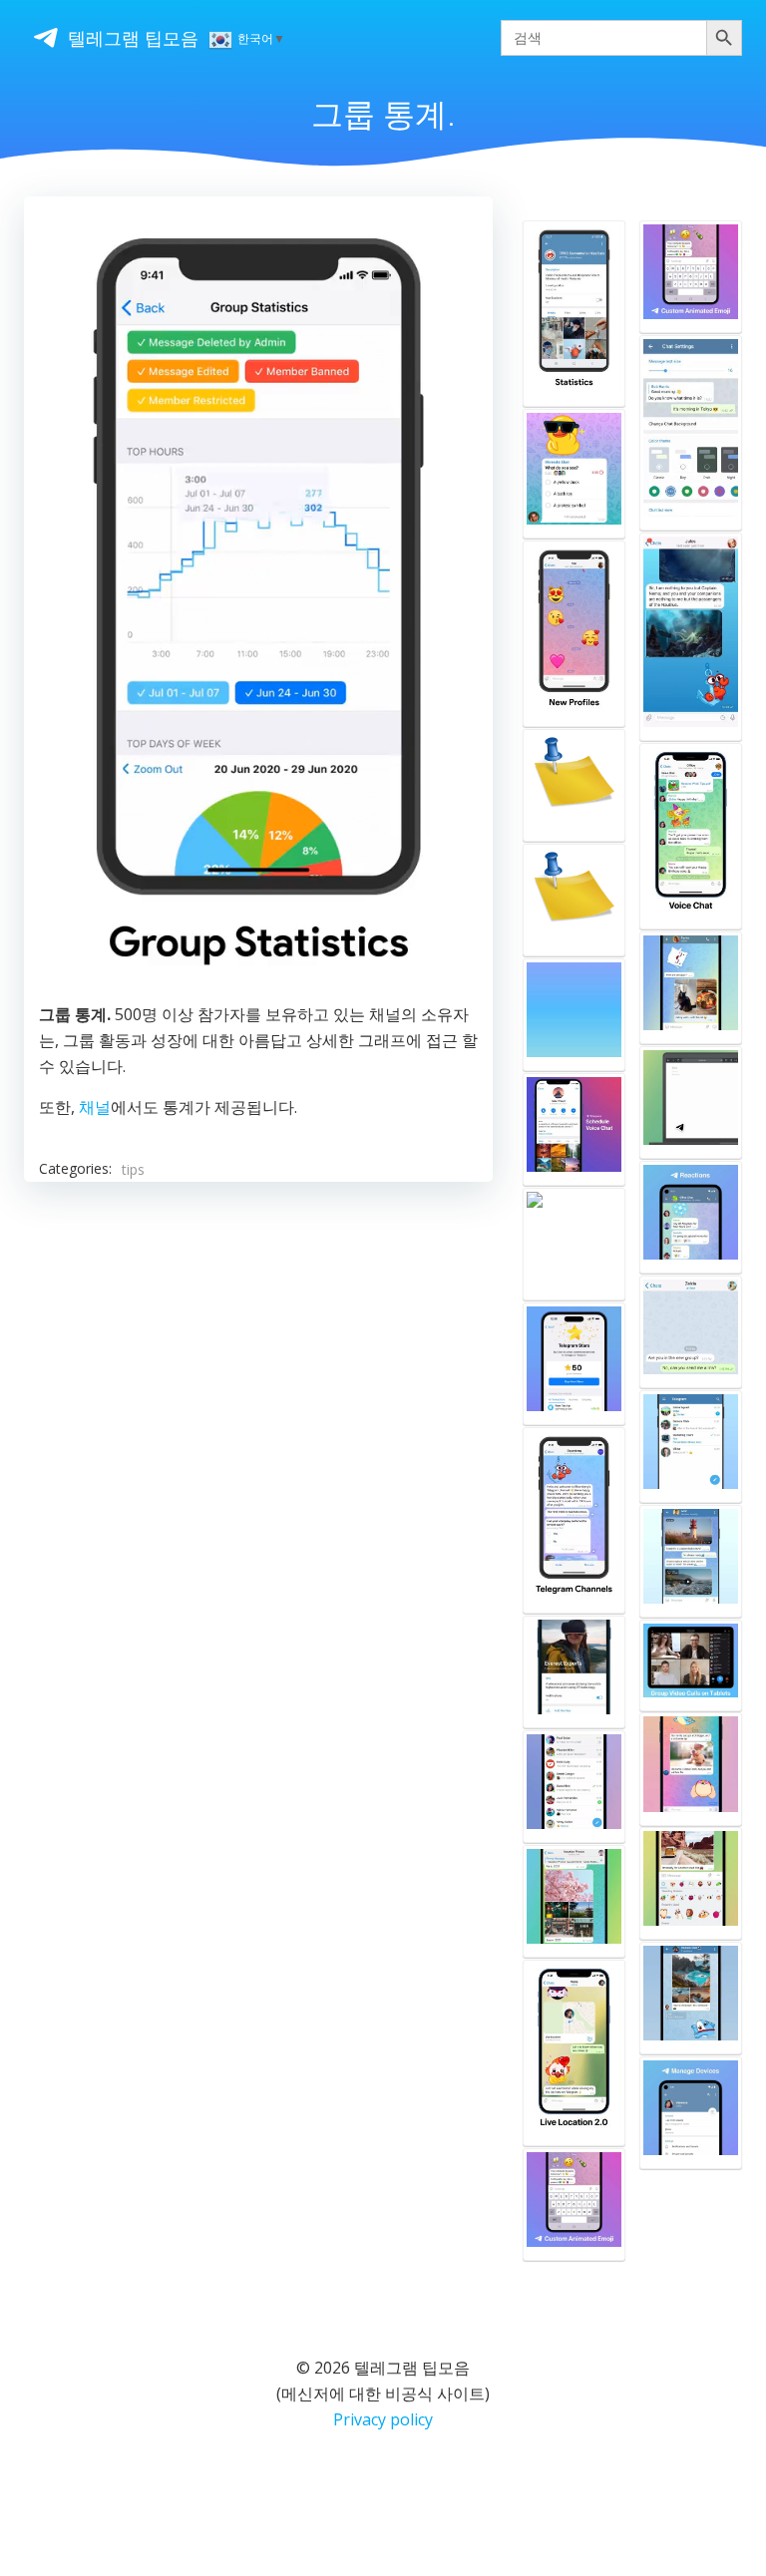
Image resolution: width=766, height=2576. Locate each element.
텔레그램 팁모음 (133, 38)
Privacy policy (383, 2419)
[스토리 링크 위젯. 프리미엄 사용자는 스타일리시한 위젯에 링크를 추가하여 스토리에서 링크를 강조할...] (574, 785)
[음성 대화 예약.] (574, 1129)
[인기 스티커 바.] (691, 1883)
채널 (95, 1107)
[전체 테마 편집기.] (691, 433)
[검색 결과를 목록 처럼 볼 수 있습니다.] (691, 637)
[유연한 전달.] (691, 1769)
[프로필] (574, 634)
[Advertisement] (258, 1371)
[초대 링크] (691, 1332)
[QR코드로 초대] (574, 1672)
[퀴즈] (574, 474)
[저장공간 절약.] (691, 1561)
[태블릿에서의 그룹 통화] (691, 1665)
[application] (258, 602)
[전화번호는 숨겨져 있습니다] (691, 1998)
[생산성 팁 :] (574, 1901)
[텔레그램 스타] (574, 1244)
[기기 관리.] (691, 2113)
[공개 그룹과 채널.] (574, 1787)
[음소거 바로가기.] (691, 1447)
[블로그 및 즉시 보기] (691, 1103)
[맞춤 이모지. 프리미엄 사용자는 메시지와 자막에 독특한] (574, 2205)
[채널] (574, 1520)
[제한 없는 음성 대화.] (574, 1015)
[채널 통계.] (574, 314)
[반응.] (691, 1217)
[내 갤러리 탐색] (691, 988)
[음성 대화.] (691, 836)
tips (133, 1169)
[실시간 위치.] (574, 2053)
